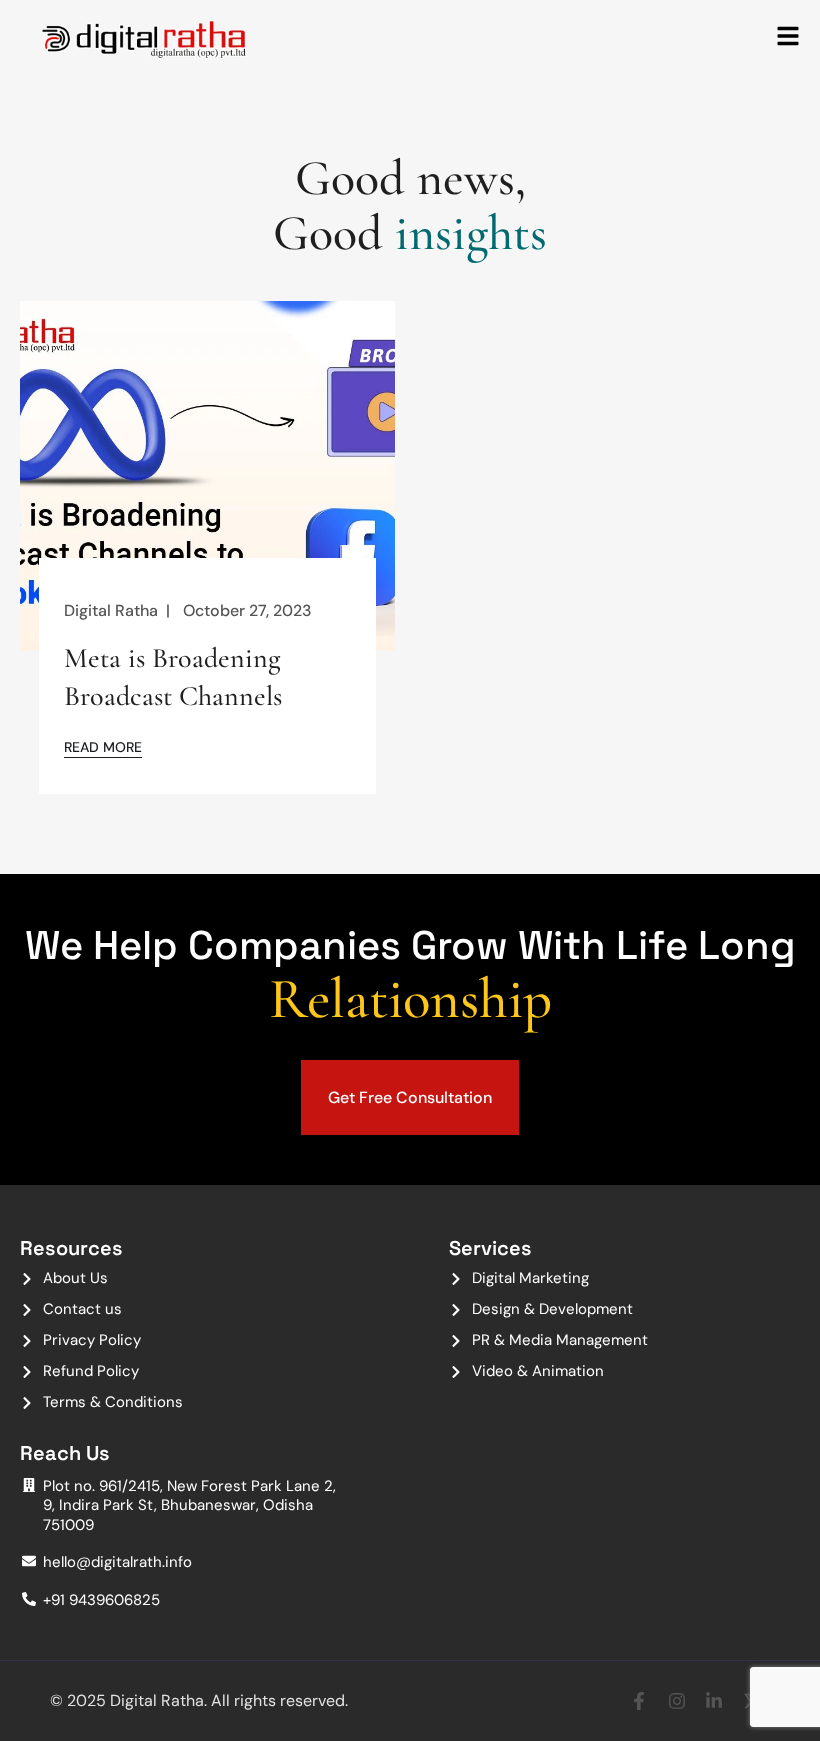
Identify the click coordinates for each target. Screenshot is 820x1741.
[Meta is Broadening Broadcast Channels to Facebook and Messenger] (207, 479)
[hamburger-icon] (788, 38)
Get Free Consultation (410, 1097)
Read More (103, 746)
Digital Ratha (111, 610)
